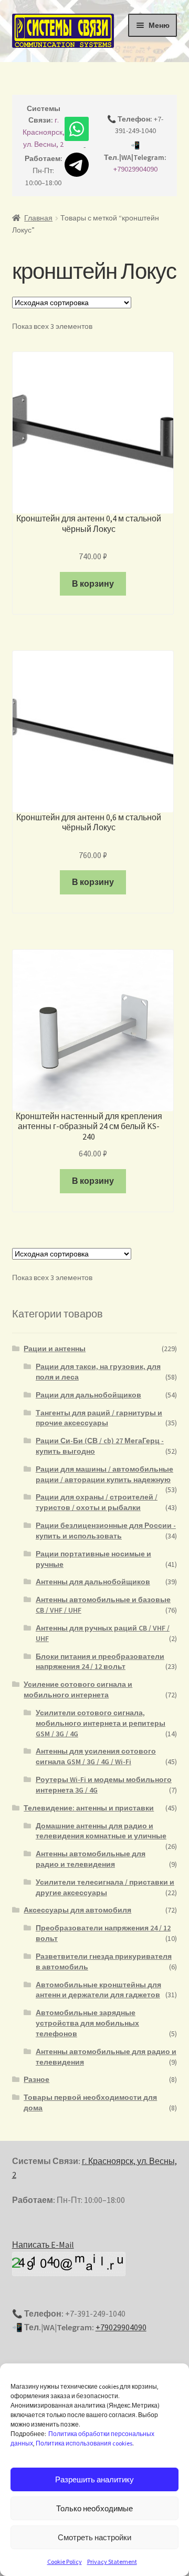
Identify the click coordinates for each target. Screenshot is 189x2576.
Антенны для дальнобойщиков (93, 1582)
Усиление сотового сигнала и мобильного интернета (78, 1689)
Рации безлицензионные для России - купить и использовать (106, 1531)
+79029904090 (135, 169)
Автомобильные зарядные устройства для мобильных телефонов (87, 2023)
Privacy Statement (112, 2562)
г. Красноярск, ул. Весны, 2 (44, 132)
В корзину (93, 583)
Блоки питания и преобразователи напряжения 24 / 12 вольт (100, 1662)
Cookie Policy (65, 2562)
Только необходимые (94, 2508)
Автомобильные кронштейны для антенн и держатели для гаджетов (98, 1990)
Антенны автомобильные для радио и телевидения (91, 1859)
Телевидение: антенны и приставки (89, 1808)
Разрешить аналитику (94, 2479)
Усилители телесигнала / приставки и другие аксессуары (105, 1887)
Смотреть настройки (94, 2537)
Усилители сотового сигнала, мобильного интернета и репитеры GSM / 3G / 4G (101, 1723)
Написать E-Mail (43, 2245)
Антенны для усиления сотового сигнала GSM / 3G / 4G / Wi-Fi (96, 1756)
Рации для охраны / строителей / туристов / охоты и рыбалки (97, 1502)
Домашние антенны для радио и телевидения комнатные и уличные (101, 1831)
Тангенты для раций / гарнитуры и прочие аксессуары (99, 1418)
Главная (38, 218)
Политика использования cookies (84, 2443)
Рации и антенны (55, 1349)
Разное (36, 2079)
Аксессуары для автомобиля (77, 1910)
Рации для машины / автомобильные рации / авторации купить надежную (104, 1474)
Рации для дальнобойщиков (88, 1395)
